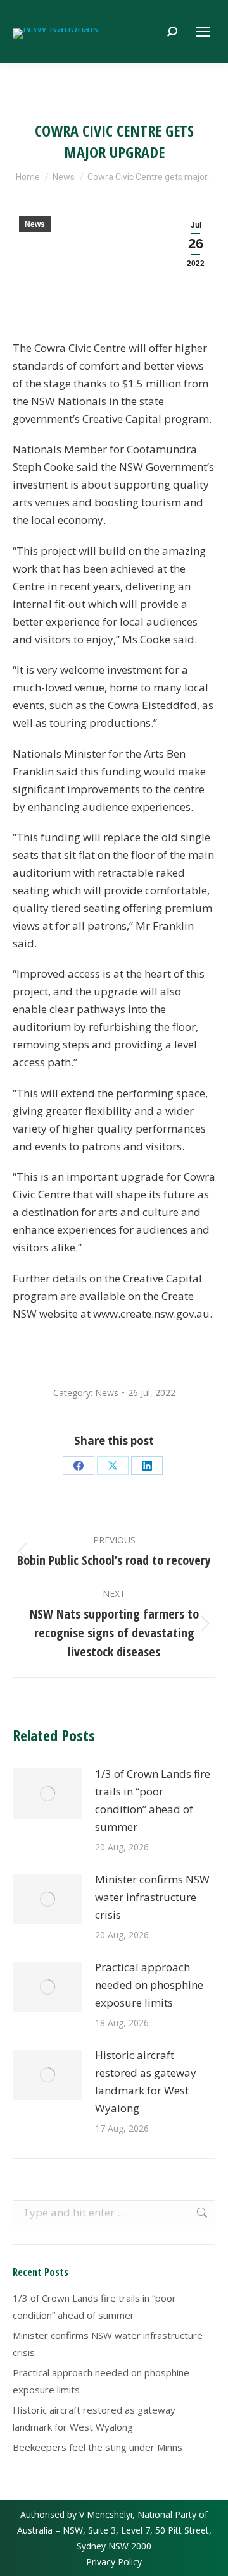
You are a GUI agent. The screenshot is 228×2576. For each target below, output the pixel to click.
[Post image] (47, 1794)
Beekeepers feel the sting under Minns (98, 2447)
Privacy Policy (114, 2562)
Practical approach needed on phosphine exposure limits (149, 1985)
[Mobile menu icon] (203, 32)
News (35, 224)
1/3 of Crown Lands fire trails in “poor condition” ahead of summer (153, 1800)
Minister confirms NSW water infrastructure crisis (152, 1897)
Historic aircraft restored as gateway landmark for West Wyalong (146, 2081)
